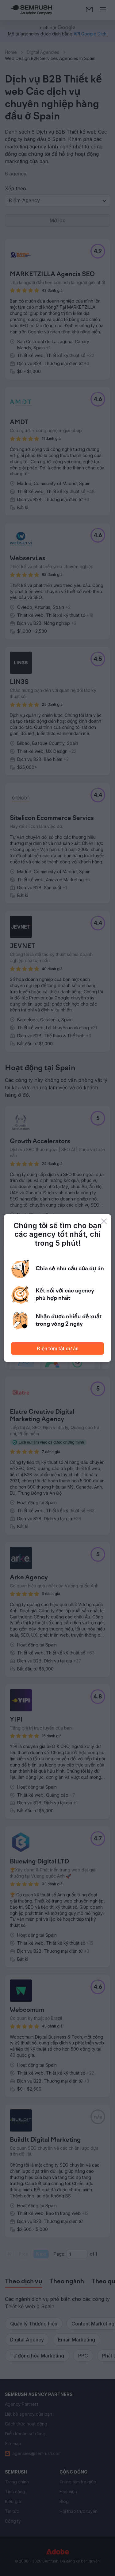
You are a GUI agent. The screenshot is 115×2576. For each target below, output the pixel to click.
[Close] (104, 1221)
